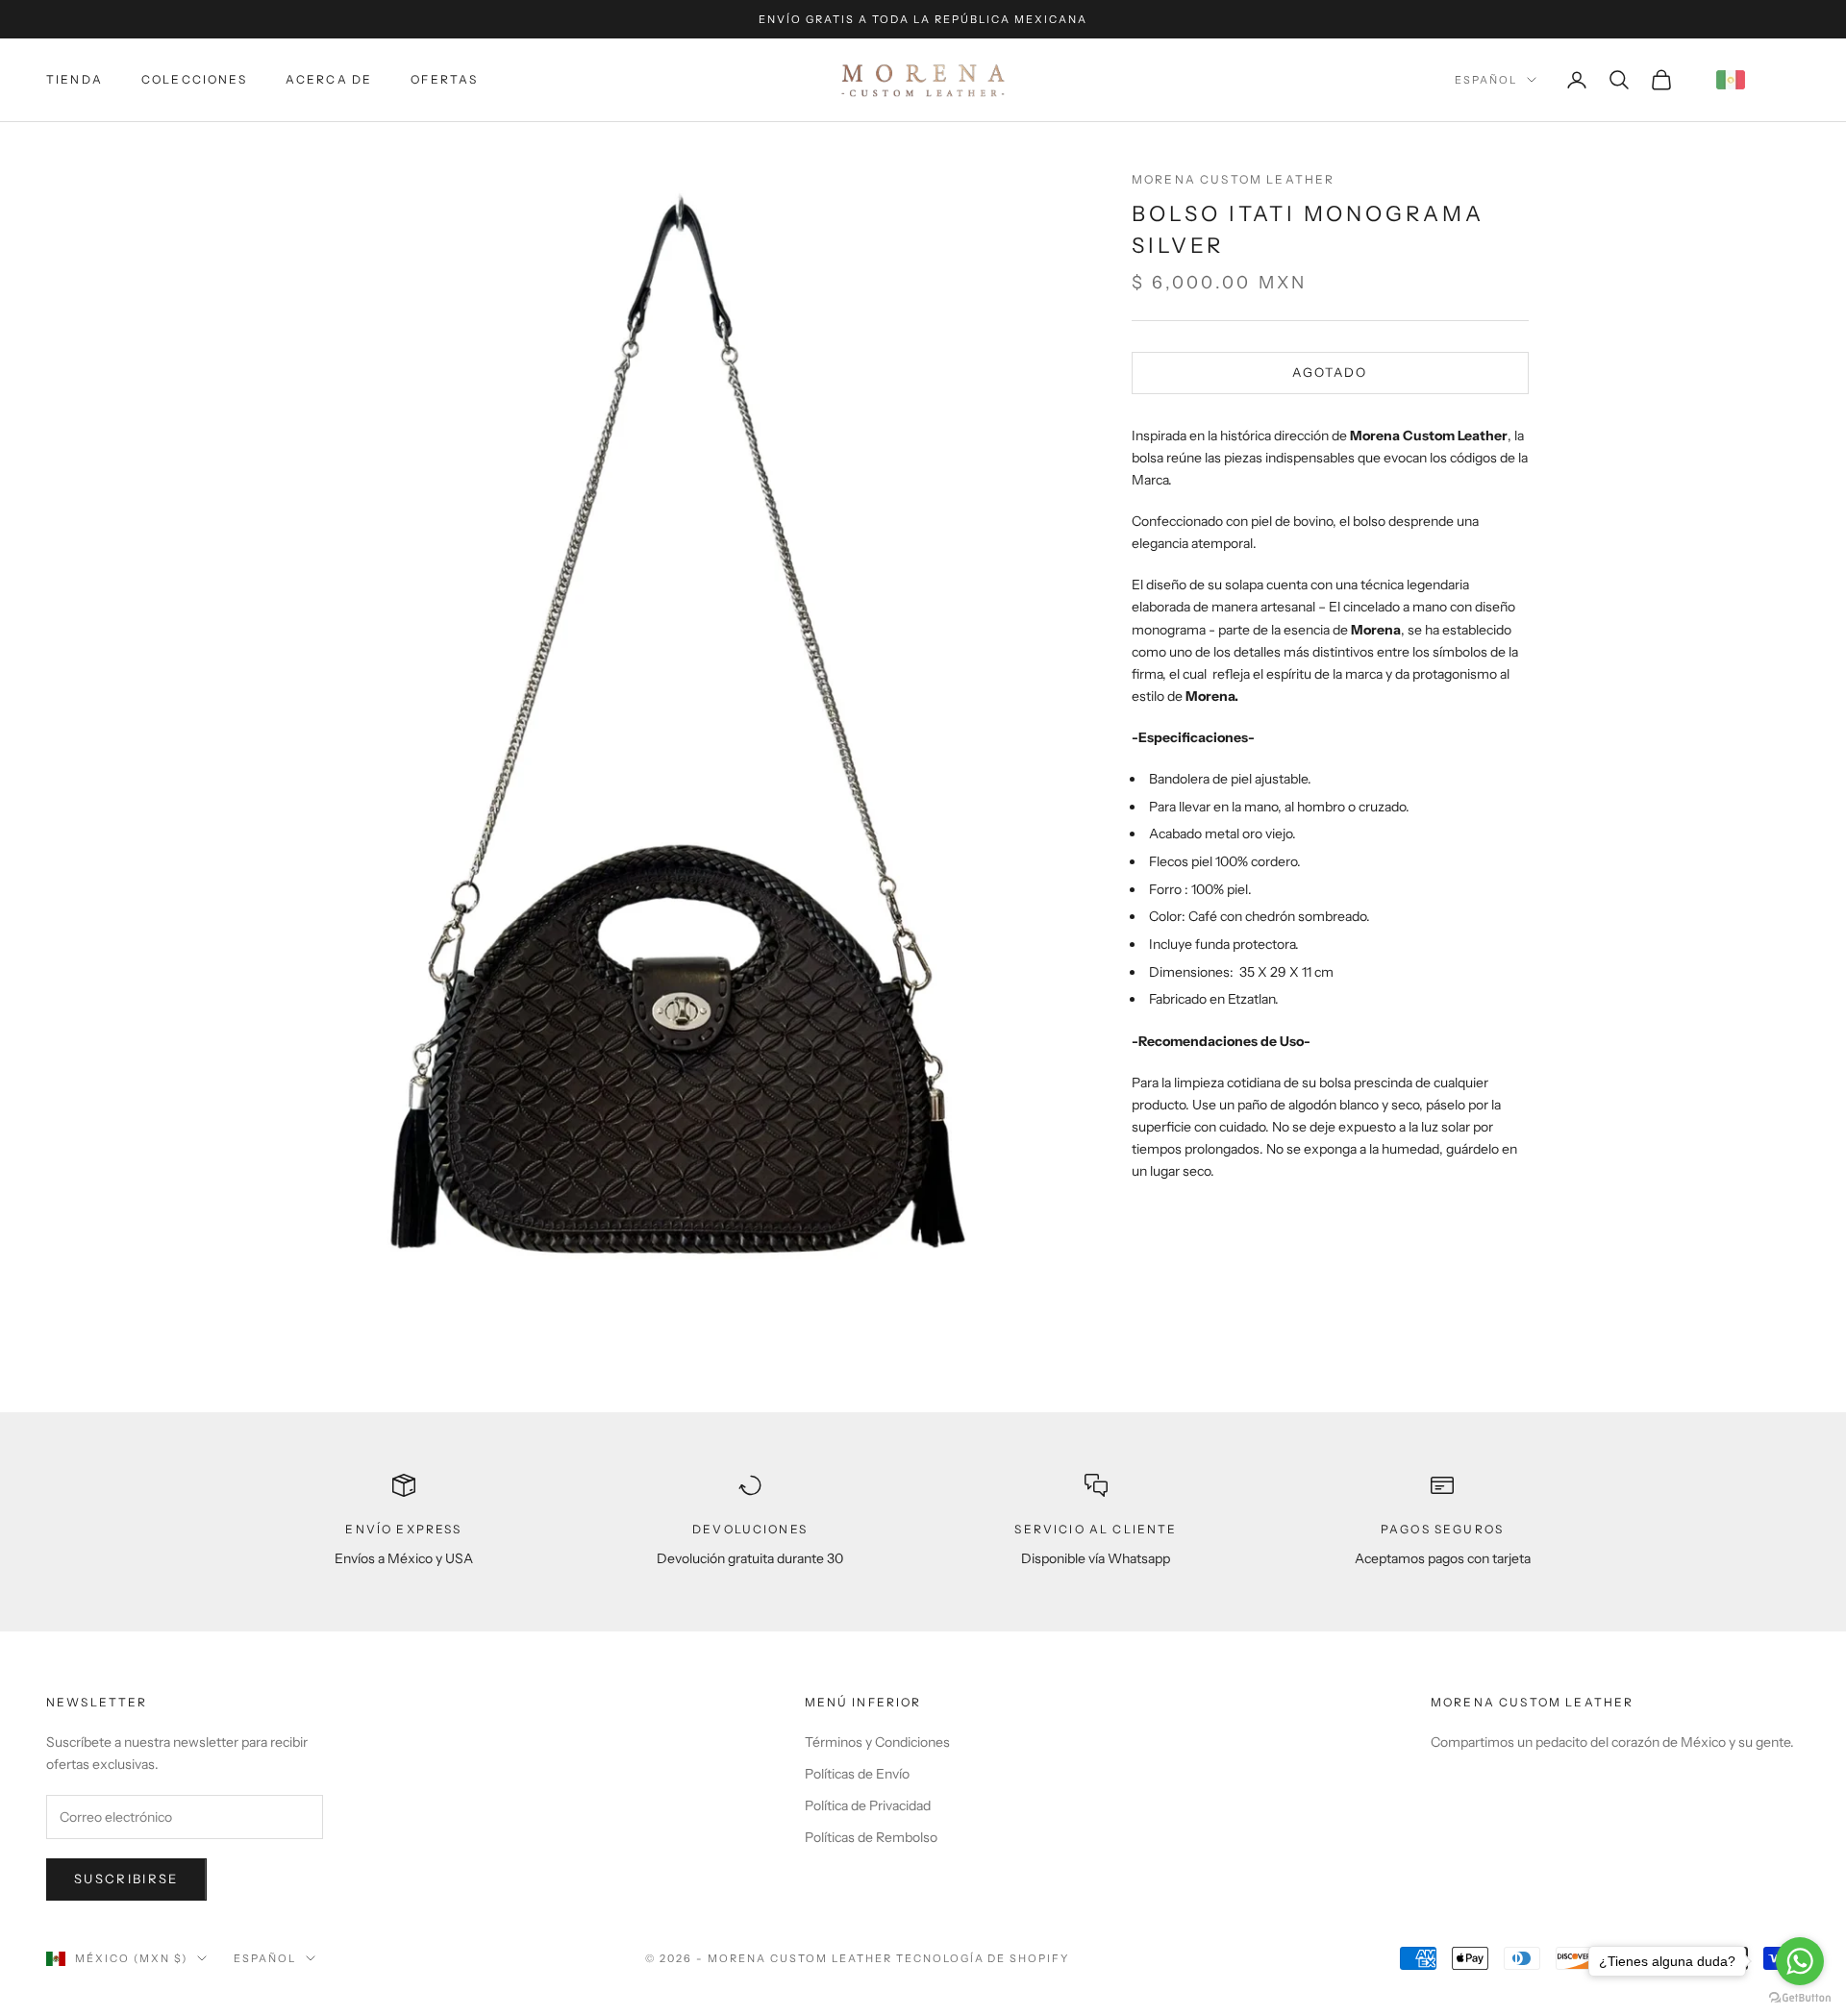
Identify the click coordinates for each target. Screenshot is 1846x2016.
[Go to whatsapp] (1800, 1961)
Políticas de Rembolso (871, 1837)
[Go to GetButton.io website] (1800, 1997)
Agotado (1330, 372)
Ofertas (444, 79)
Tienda (75, 79)
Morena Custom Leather (1233, 179)
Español (1486, 80)
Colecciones (194, 79)
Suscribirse (126, 1879)
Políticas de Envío (857, 1774)
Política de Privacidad (868, 1805)
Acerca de (329, 79)
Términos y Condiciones (877, 1742)
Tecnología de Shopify (983, 1958)
